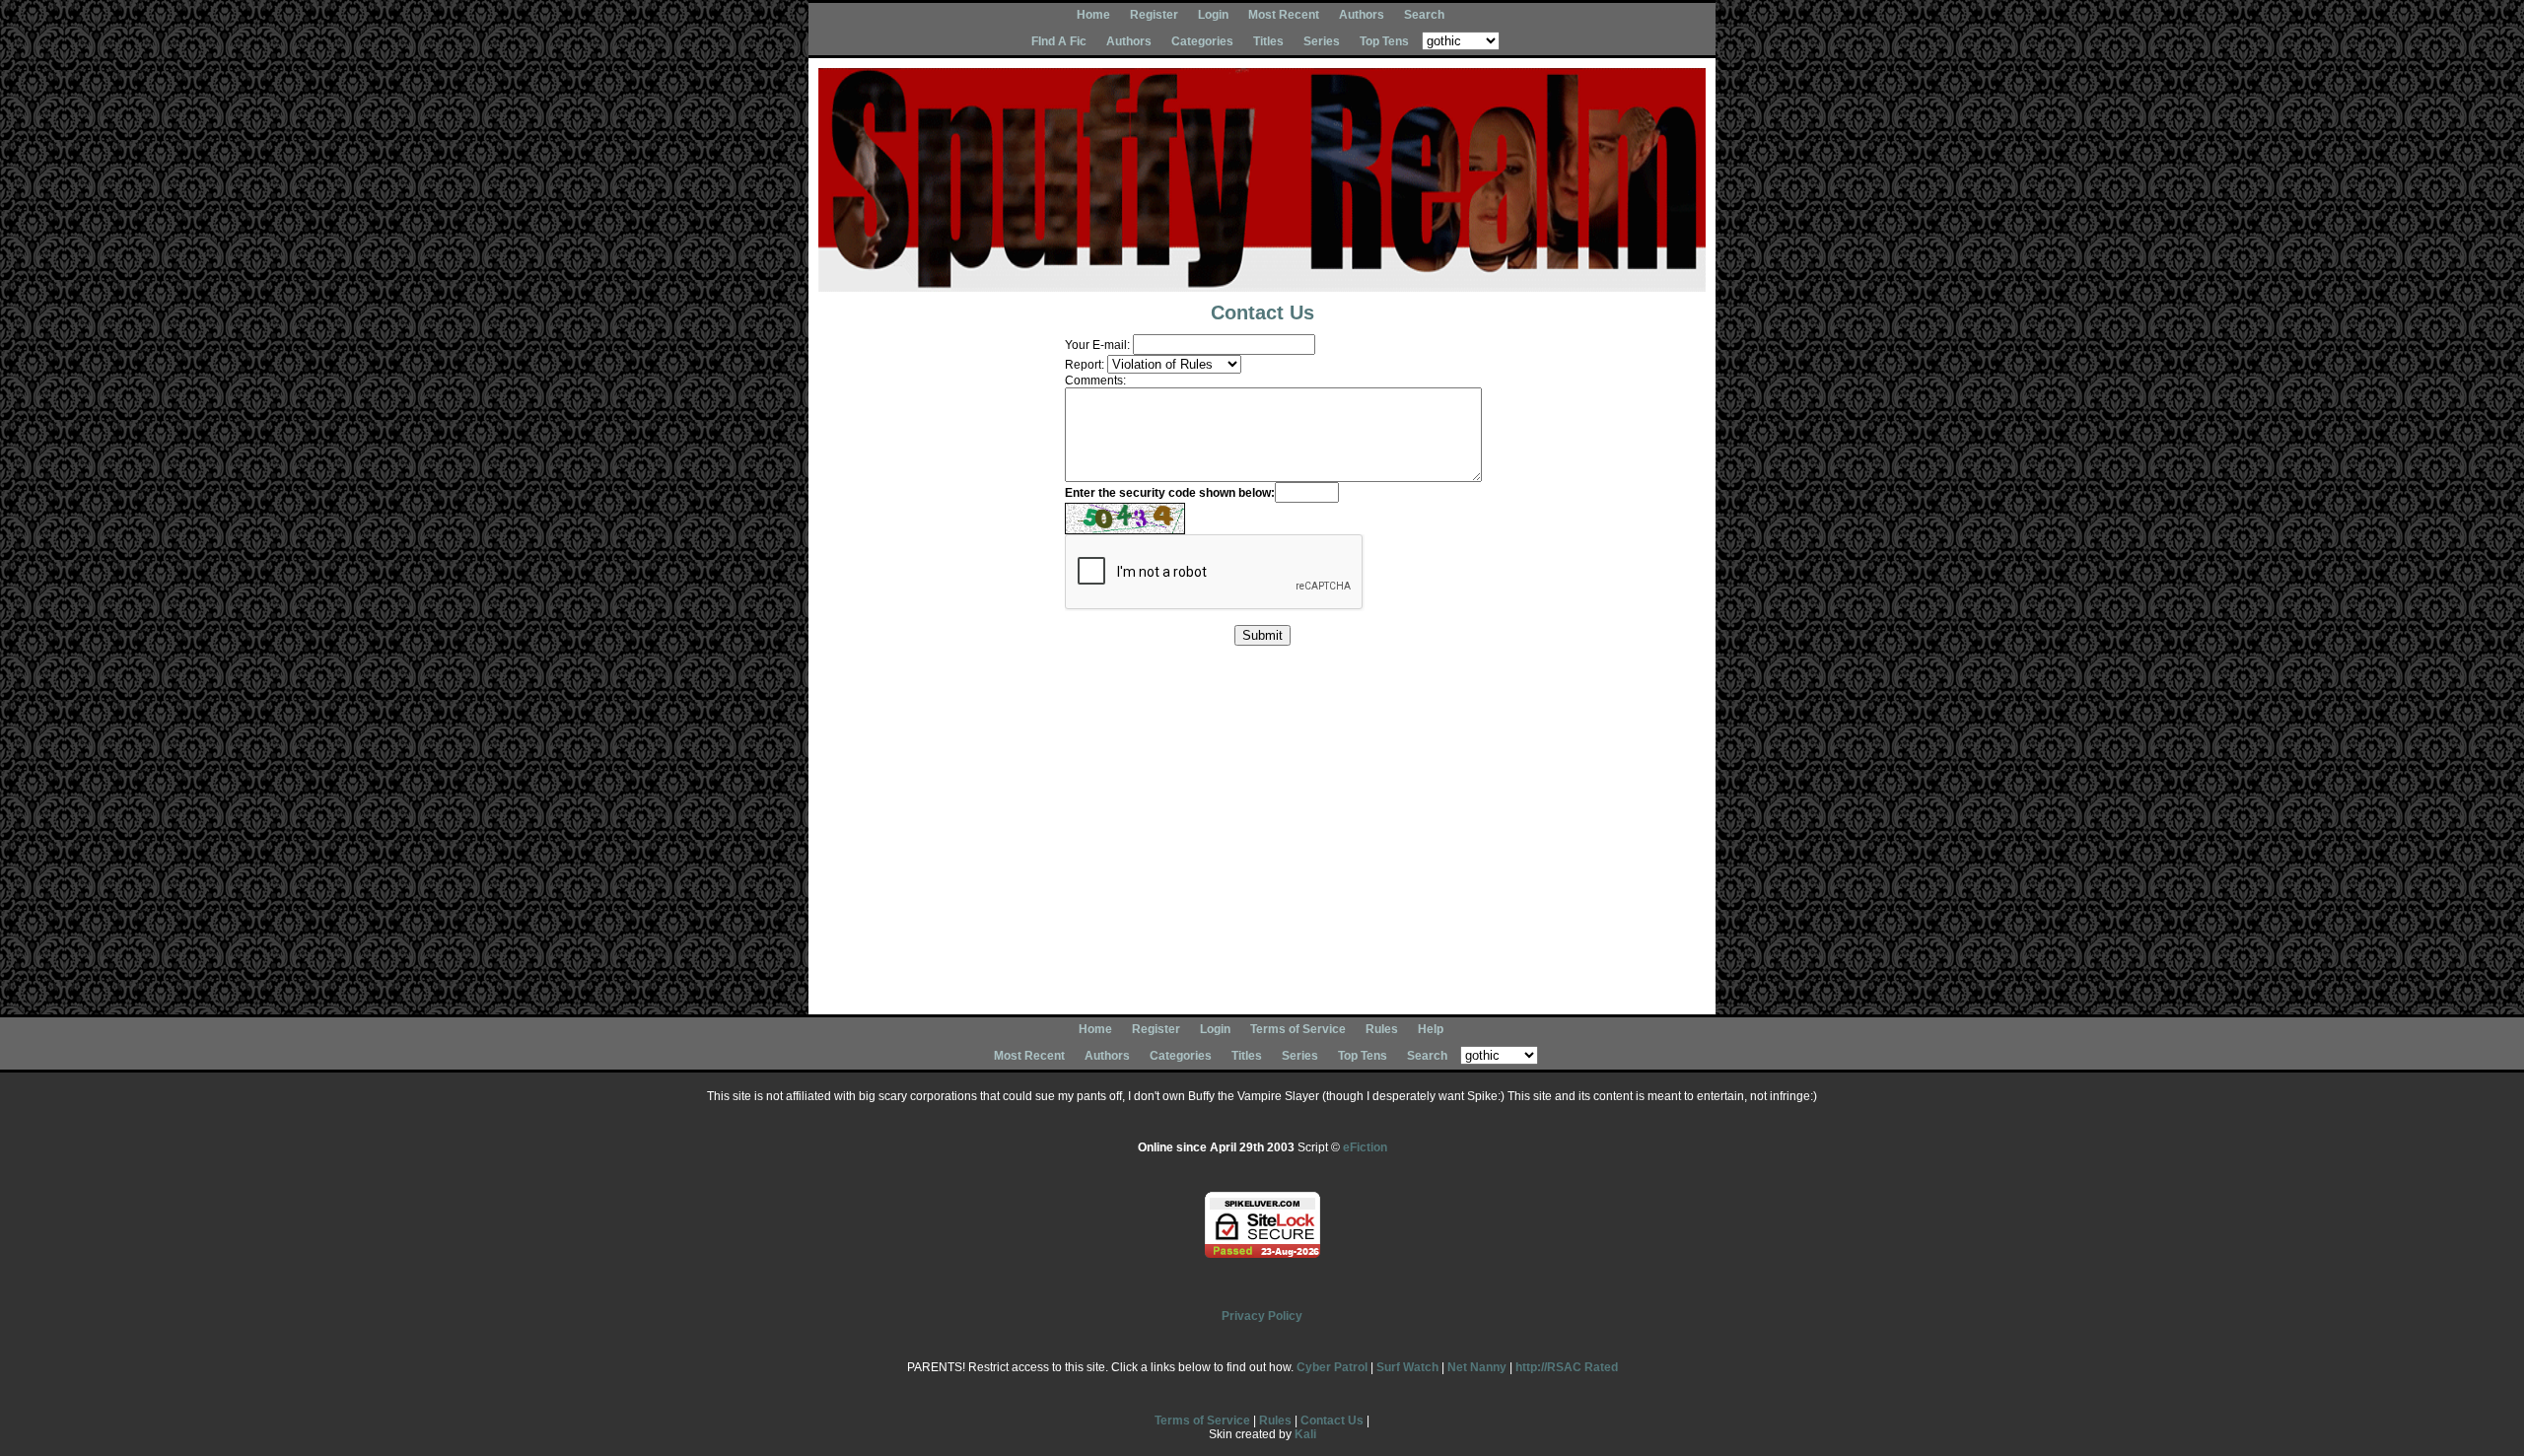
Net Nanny (1477, 1367)
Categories (1202, 41)
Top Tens (1384, 41)
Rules (1382, 1029)
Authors (1362, 15)
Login (1213, 15)
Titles (1268, 41)
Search (1424, 15)
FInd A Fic (1059, 41)
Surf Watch (1407, 1367)
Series (1322, 41)
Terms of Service (1298, 1029)
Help (1431, 1029)
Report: (1085, 365)
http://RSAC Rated (1567, 1367)
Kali (1305, 1434)
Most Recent (1284, 15)
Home (1093, 15)
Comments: (1095, 381)
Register (1154, 15)
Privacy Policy (1262, 1316)
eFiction (1365, 1147)
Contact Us (1332, 1421)
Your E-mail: (1097, 345)
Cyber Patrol (1332, 1367)
